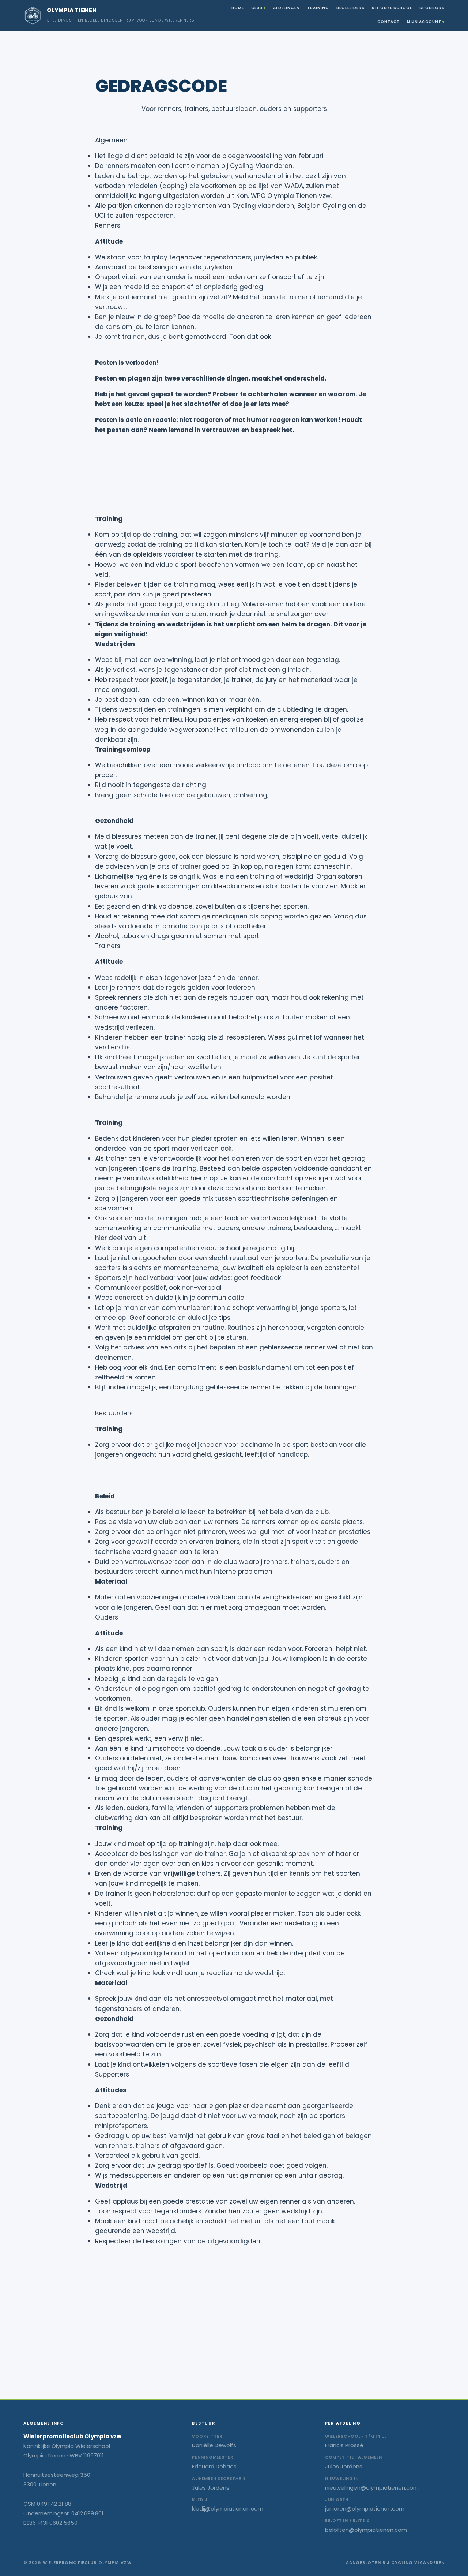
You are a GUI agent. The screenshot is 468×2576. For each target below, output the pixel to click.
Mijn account (424, 22)
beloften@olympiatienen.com (366, 2530)
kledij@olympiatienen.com (228, 2508)
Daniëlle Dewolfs (214, 2445)
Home (238, 8)
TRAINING (318, 8)
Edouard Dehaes (214, 2466)
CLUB (257, 8)
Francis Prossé (344, 2445)
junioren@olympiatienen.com (365, 2508)
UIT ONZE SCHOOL (392, 8)
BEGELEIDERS (350, 8)
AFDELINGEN (286, 8)
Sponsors (432, 8)
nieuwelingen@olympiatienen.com (372, 2488)
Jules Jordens (211, 2488)
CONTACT (388, 22)
